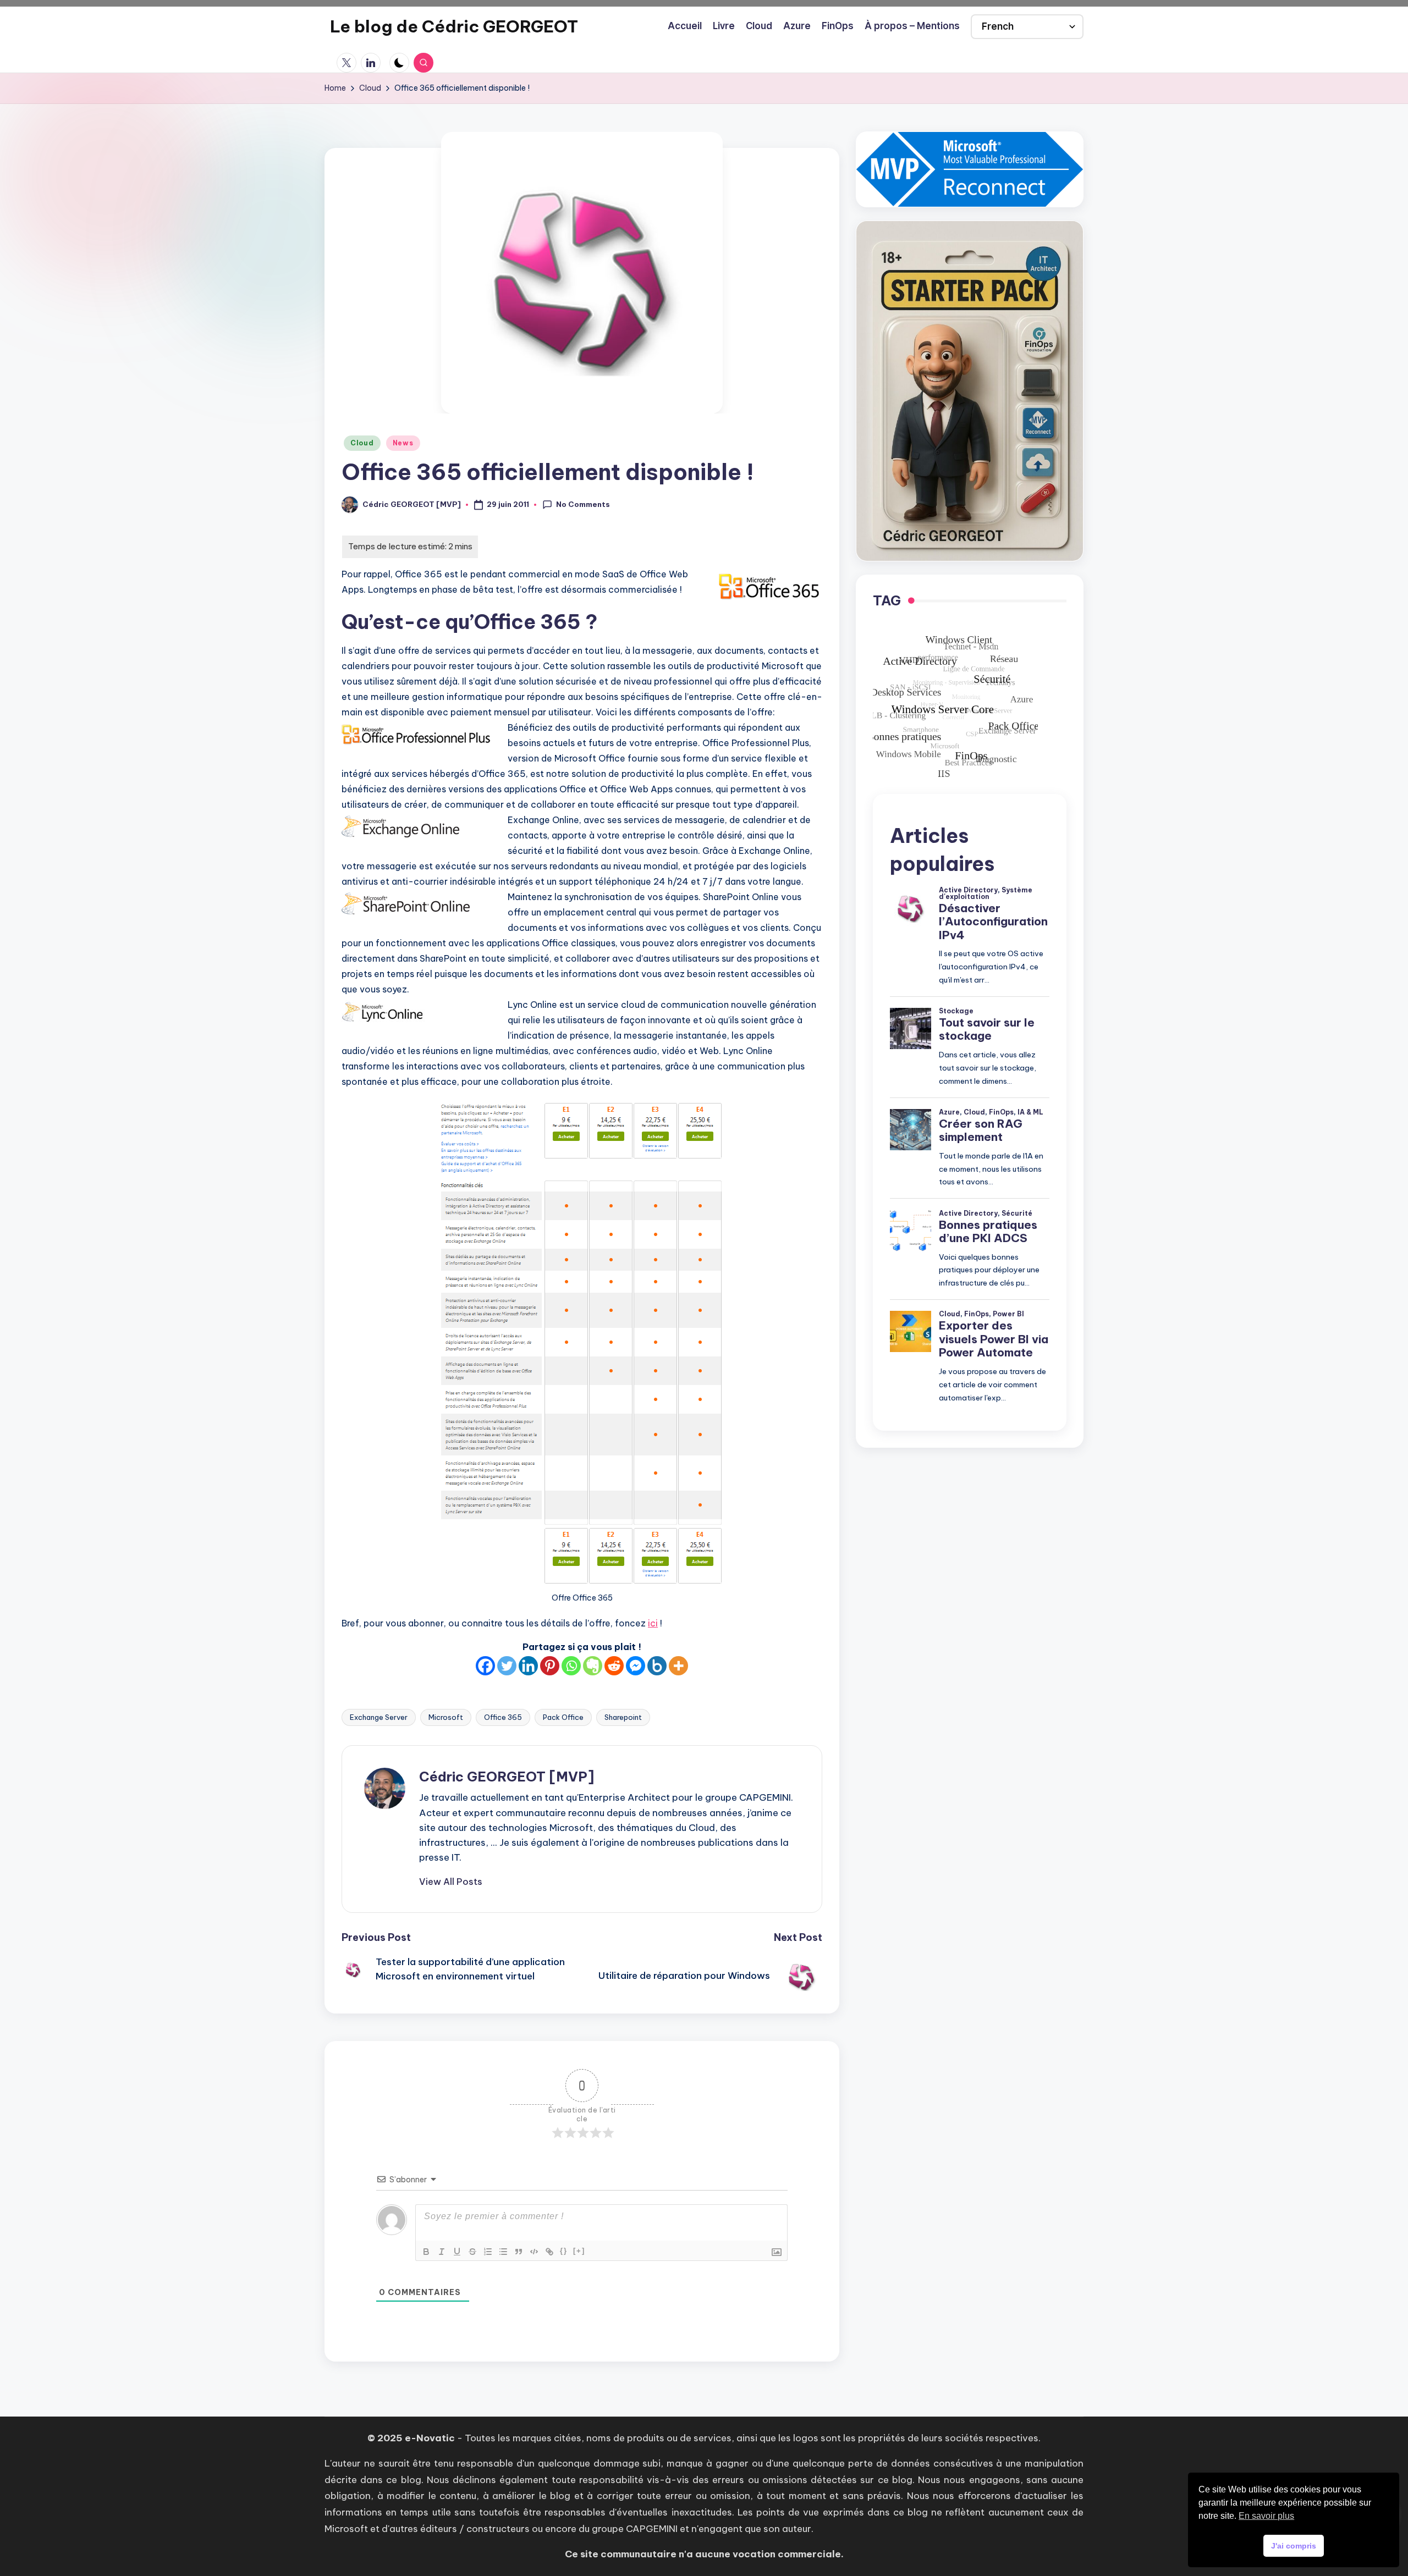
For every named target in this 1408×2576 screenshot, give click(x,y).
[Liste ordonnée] (488, 2252)
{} (564, 2251)
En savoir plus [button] (1266, 2516)
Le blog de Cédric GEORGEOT (454, 26)
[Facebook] (485, 1666)
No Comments (583, 504)
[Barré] (472, 2252)
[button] (451, 1882)
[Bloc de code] (534, 2252)
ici (653, 1623)
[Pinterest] (550, 1666)
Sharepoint (623, 1717)
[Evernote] (593, 1666)
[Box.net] (657, 1666)
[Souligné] (457, 2252)
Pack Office (563, 1717)
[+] (579, 2251)
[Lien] (549, 2252)
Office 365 (503, 1717)
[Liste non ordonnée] (503, 2252)
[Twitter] (507, 1666)
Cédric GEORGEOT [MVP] (507, 1777)
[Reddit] (614, 1666)
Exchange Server (379, 1717)
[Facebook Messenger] (636, 1666)
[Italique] (442, 2252)
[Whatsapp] (571, 1666)
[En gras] (426, 2252)
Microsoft (446, 1717)
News (403, 443)
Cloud (362, 443)
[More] (678, 1666)
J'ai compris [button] (1294, 2546)
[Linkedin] (528, 1666)
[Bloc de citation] (519, 2252)
